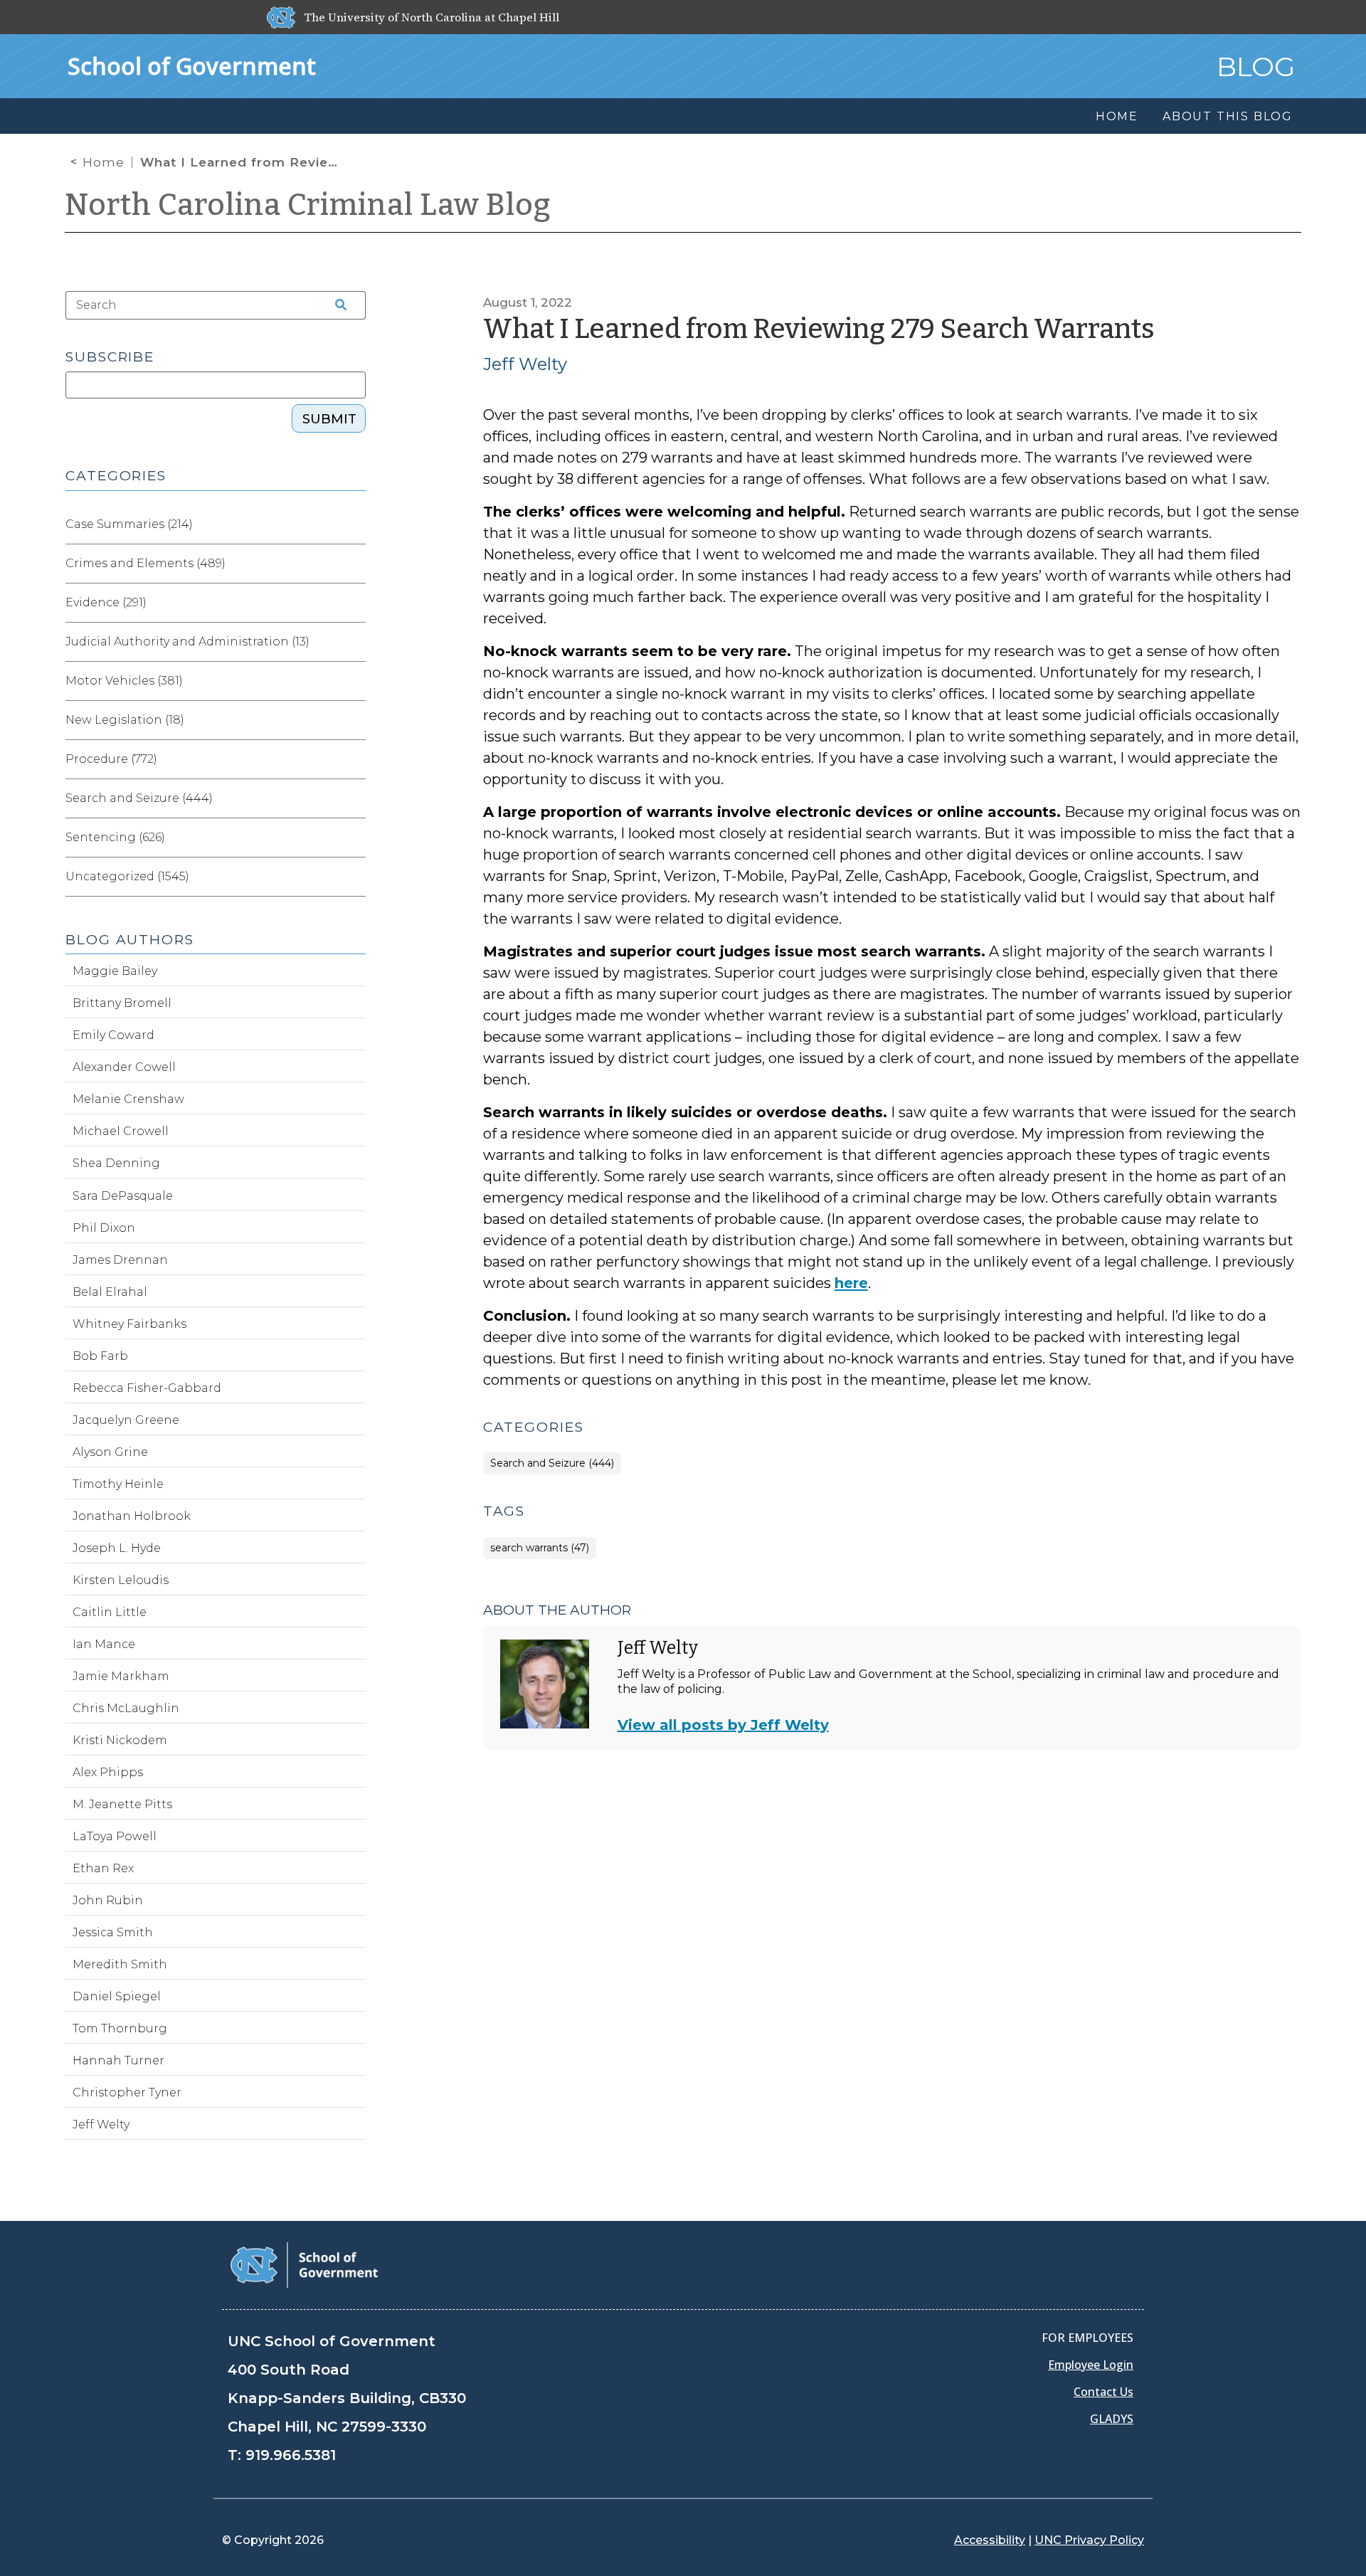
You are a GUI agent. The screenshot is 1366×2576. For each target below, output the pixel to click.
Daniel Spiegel (117, 1996)
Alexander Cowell (124, 1067)
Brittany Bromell (122, 1003)
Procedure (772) (111, 759)
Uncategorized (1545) (127, 876)
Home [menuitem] (1117, 116)
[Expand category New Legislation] (354, 720)
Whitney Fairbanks (129, 1324)
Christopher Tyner (127, 2092)
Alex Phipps (108, 1772)
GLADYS (1112, 2419)
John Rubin (108, 1900)
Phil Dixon (104, 1228)
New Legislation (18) (125, 720)
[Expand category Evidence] (354, 603)
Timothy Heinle (118, 1484)
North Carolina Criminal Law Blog (308, 205)
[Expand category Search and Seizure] (354, 798)
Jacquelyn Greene (126, 1420)
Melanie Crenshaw (128, 1099)
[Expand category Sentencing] (354, 838)
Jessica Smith (113, 1932)
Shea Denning (116, 1163)
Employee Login (1091, 2365)
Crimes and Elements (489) (145, 563)
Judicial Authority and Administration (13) (187, 642)
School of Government (192, 66)
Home (104, 162)
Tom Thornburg (120, 2028)
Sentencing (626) (115, 837)
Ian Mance (104, 1644)
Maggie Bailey (115, 971)
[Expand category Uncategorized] (354, 877)
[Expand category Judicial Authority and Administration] (354, 642)
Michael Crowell (121, 1131)
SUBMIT (329, 419)
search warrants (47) (540, 1548)
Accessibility (990, 2540)
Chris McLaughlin (126, 1708)
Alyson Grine (110, 1452)
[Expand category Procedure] (354, 759)
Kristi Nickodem (120, 1740)
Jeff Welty (525, 364)
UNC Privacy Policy (1089, 2540)
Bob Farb (100, 1356)
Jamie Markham (121, 1676)
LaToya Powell (115, 1836)
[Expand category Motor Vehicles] (354, 681)
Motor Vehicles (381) (124, 681)
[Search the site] (336, 305)
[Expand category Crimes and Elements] (354, 564)
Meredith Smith (120, 1964)
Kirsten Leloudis (121, 1580)
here (851, 1283)
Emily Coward (113, 1035)
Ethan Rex (103, 1868)
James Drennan (120, 1260)
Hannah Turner (118, 2060)
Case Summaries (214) (129, 524)
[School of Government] (304, 2264)
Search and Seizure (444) (552, 1463)
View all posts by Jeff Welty (723, 1725)
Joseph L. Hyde (117, 1548)
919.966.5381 (291, 2455)
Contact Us (1103, 2392)
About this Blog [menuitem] (1228, 116)
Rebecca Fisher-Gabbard (147, 1388)
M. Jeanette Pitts (122, 1804)
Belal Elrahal (110, 1292)
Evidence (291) (106, 602)
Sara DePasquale (123, 1196)
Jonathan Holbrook (132, 1516)
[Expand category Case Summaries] (354, 524)
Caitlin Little (110, 1612)
